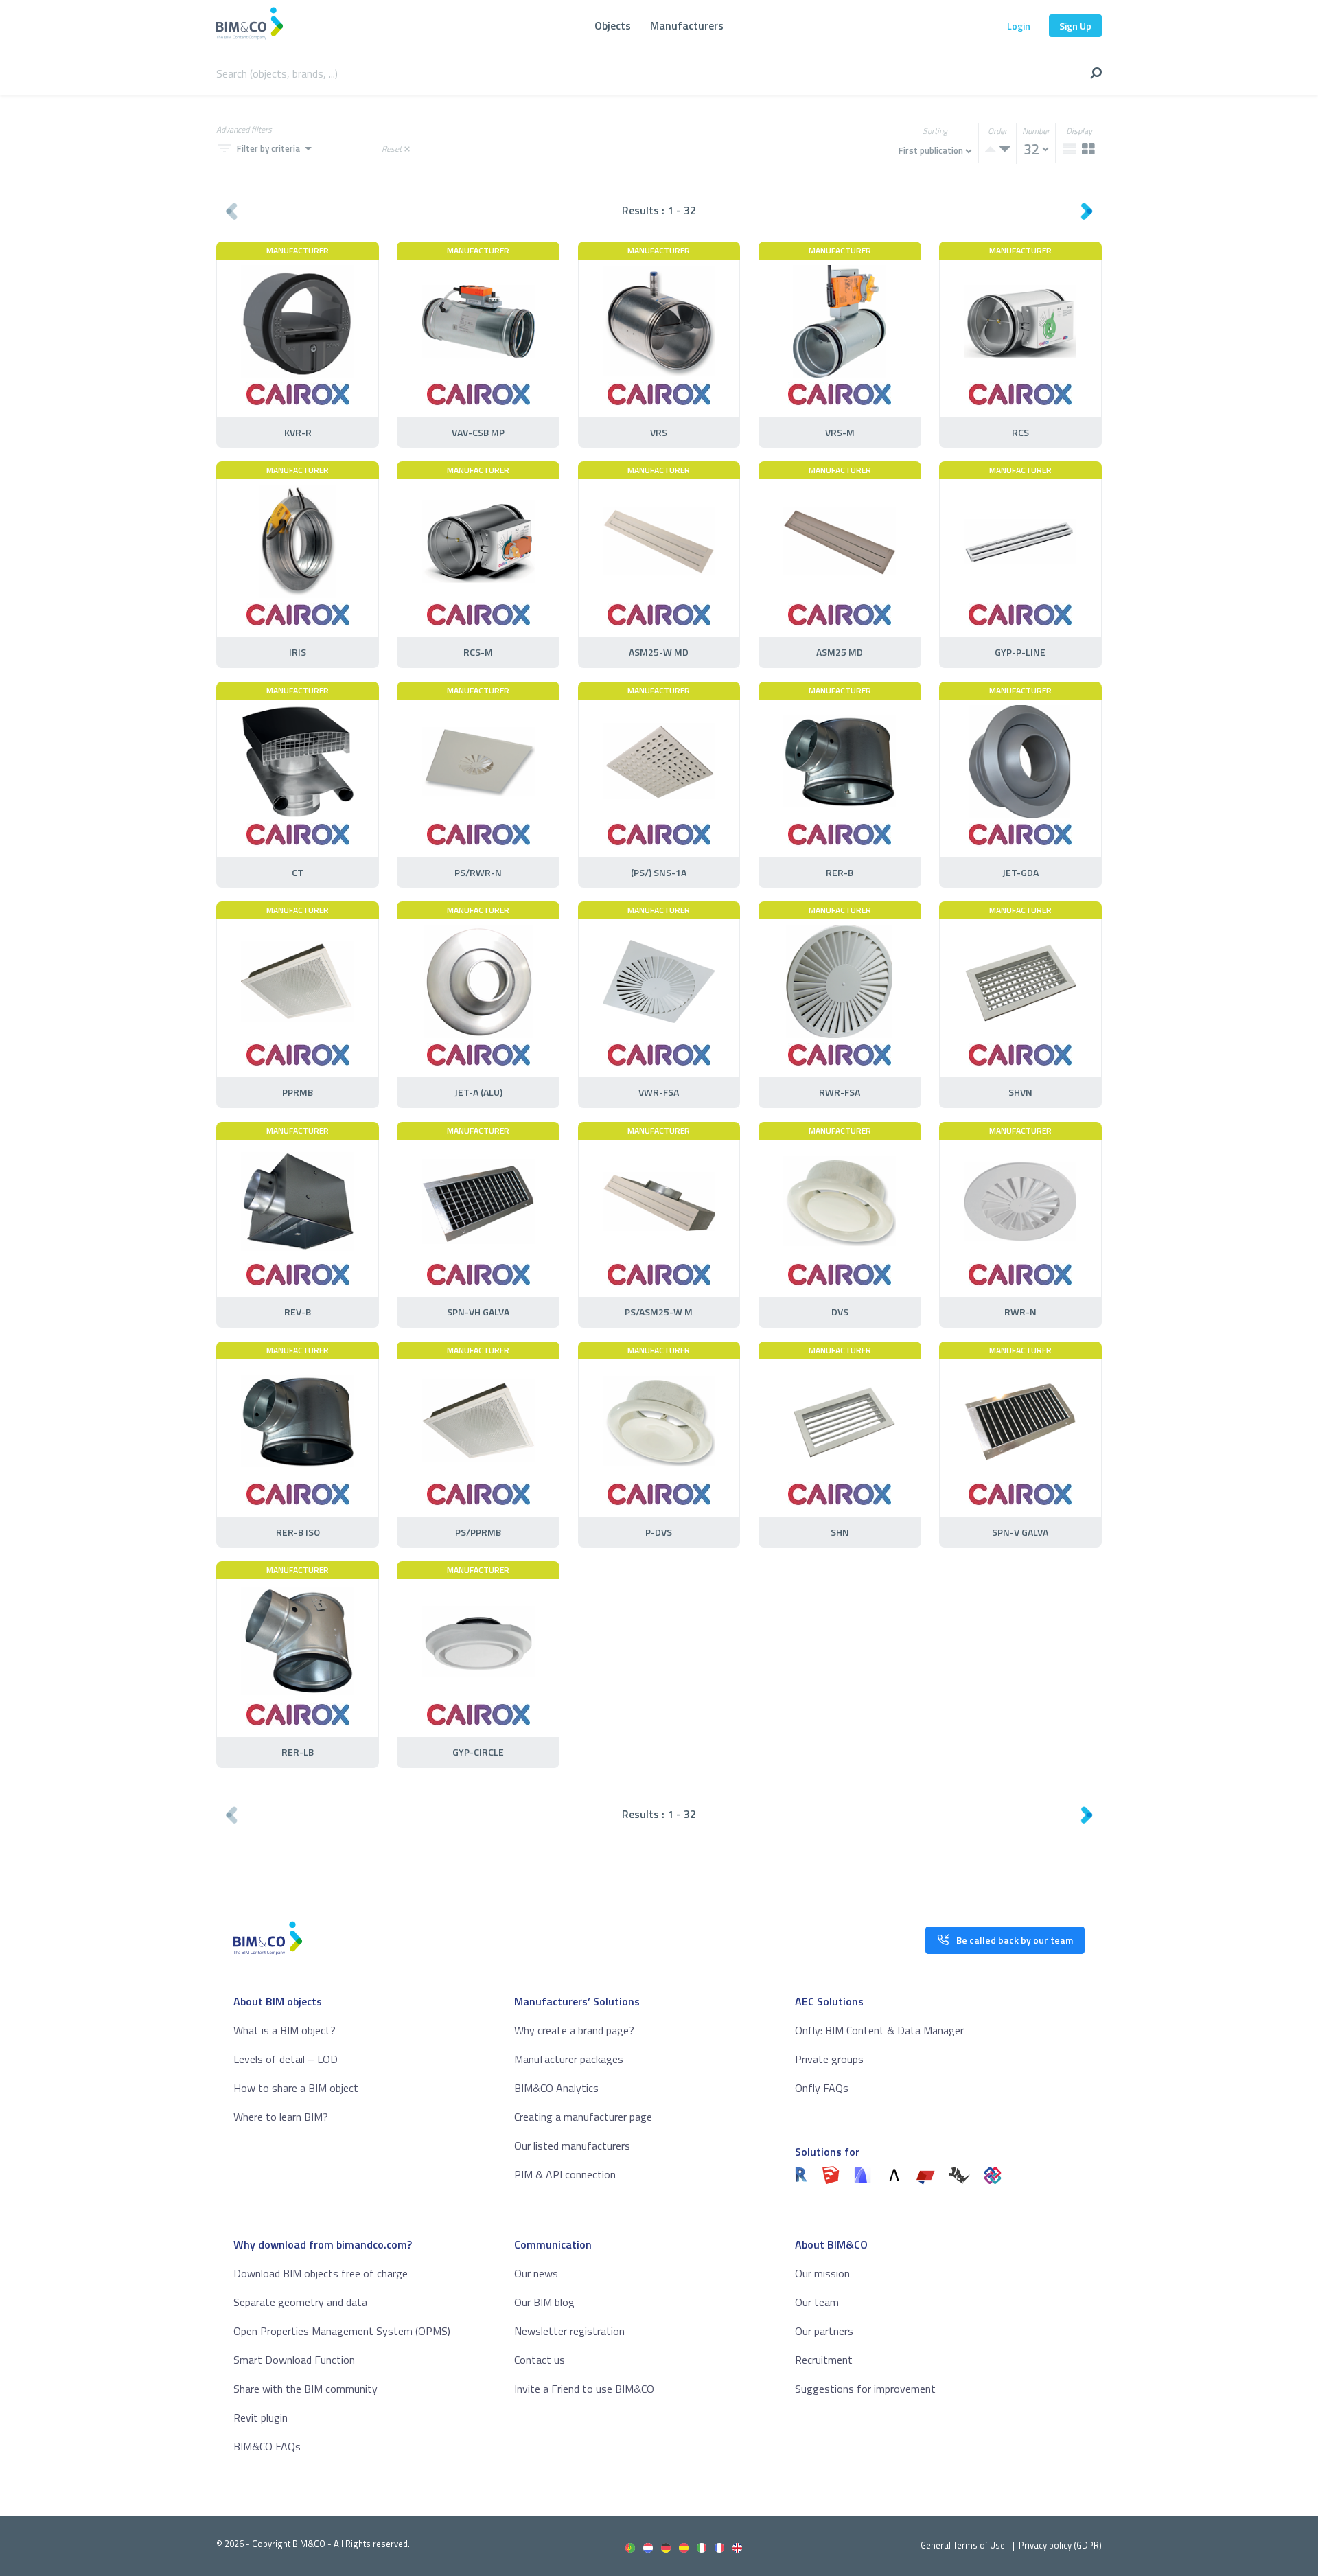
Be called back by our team (1015, 1940)
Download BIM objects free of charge (321, 2273)
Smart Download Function (294, 2360)
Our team (817, 2302)
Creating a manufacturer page (583, 2117)
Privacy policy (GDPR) (1060, 2545)
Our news (536, 2273)
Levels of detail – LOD (286, 2059)
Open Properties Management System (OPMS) (342, 2331)
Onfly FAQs (822, 2088)
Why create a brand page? (574, 2030)
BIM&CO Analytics (556, 2088)
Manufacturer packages (569, 2059)
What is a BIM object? (285, 2030)
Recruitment (824, 2360)
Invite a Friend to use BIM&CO (584, 2389)
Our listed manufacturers (572, 2146)
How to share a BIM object (296, 2088)
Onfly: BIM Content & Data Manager (879, 2030)
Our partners (824, 2331)
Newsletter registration (569, 2331)
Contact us (540, 2360)
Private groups (829, 2059)
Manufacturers (687, 25)
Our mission (822, 2273)
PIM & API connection (565, 2174)
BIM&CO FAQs (267, 2446)
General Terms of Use (963, 2545)
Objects (613, 25)
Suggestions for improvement (865, 2389)
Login (1019, 26)
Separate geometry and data (300, 2302)
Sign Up (1075, 26)
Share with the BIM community (305, 2389)
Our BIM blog (544, 2302)
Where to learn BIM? (281, 2117)
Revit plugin (261, 2417)
